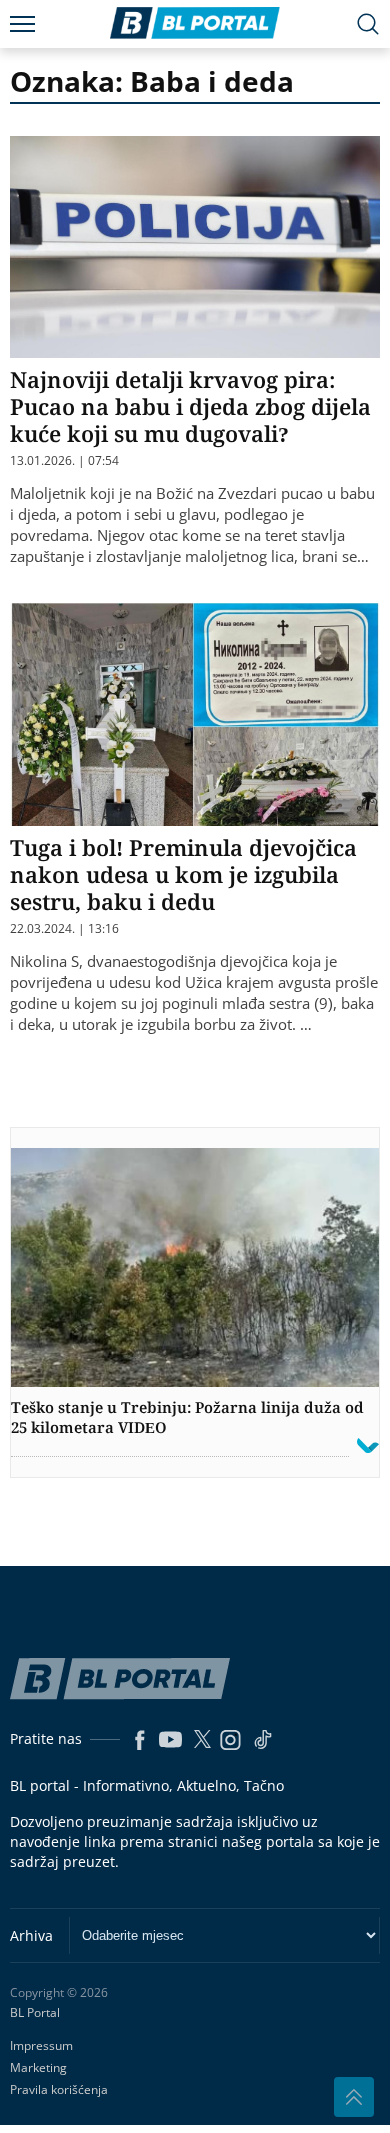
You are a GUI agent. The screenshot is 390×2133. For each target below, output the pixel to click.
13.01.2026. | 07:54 (64, 461)
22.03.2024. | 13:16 (64, 929)
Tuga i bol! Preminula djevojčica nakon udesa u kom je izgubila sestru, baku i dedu (183, 874)
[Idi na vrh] (354, 2097)
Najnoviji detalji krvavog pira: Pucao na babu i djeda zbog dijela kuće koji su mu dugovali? (190, 406)
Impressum (41, 2045)
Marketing (38, 2067)
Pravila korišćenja (59, 2089)
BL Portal (35, 2013)
